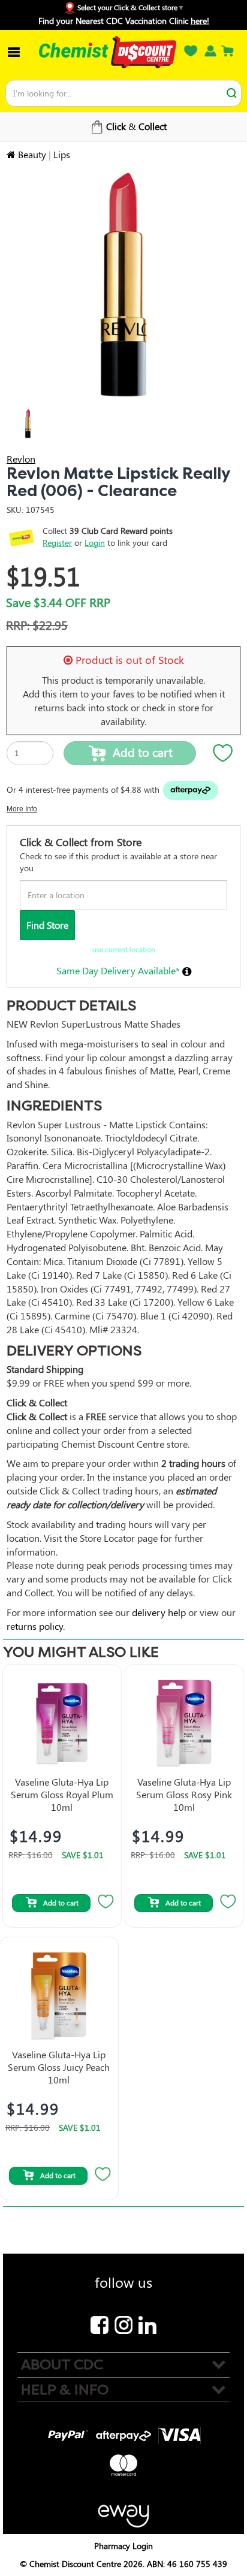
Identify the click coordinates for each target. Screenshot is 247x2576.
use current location (124, 949)
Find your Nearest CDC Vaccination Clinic (124, 21)
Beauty (32, 154)
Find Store (47, 925)
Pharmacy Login (123, 2546)
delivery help (159, 1612)
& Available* (127, 126)
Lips (62, 154)
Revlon (21, 459)
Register (57, 543)
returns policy (35, 1626)
